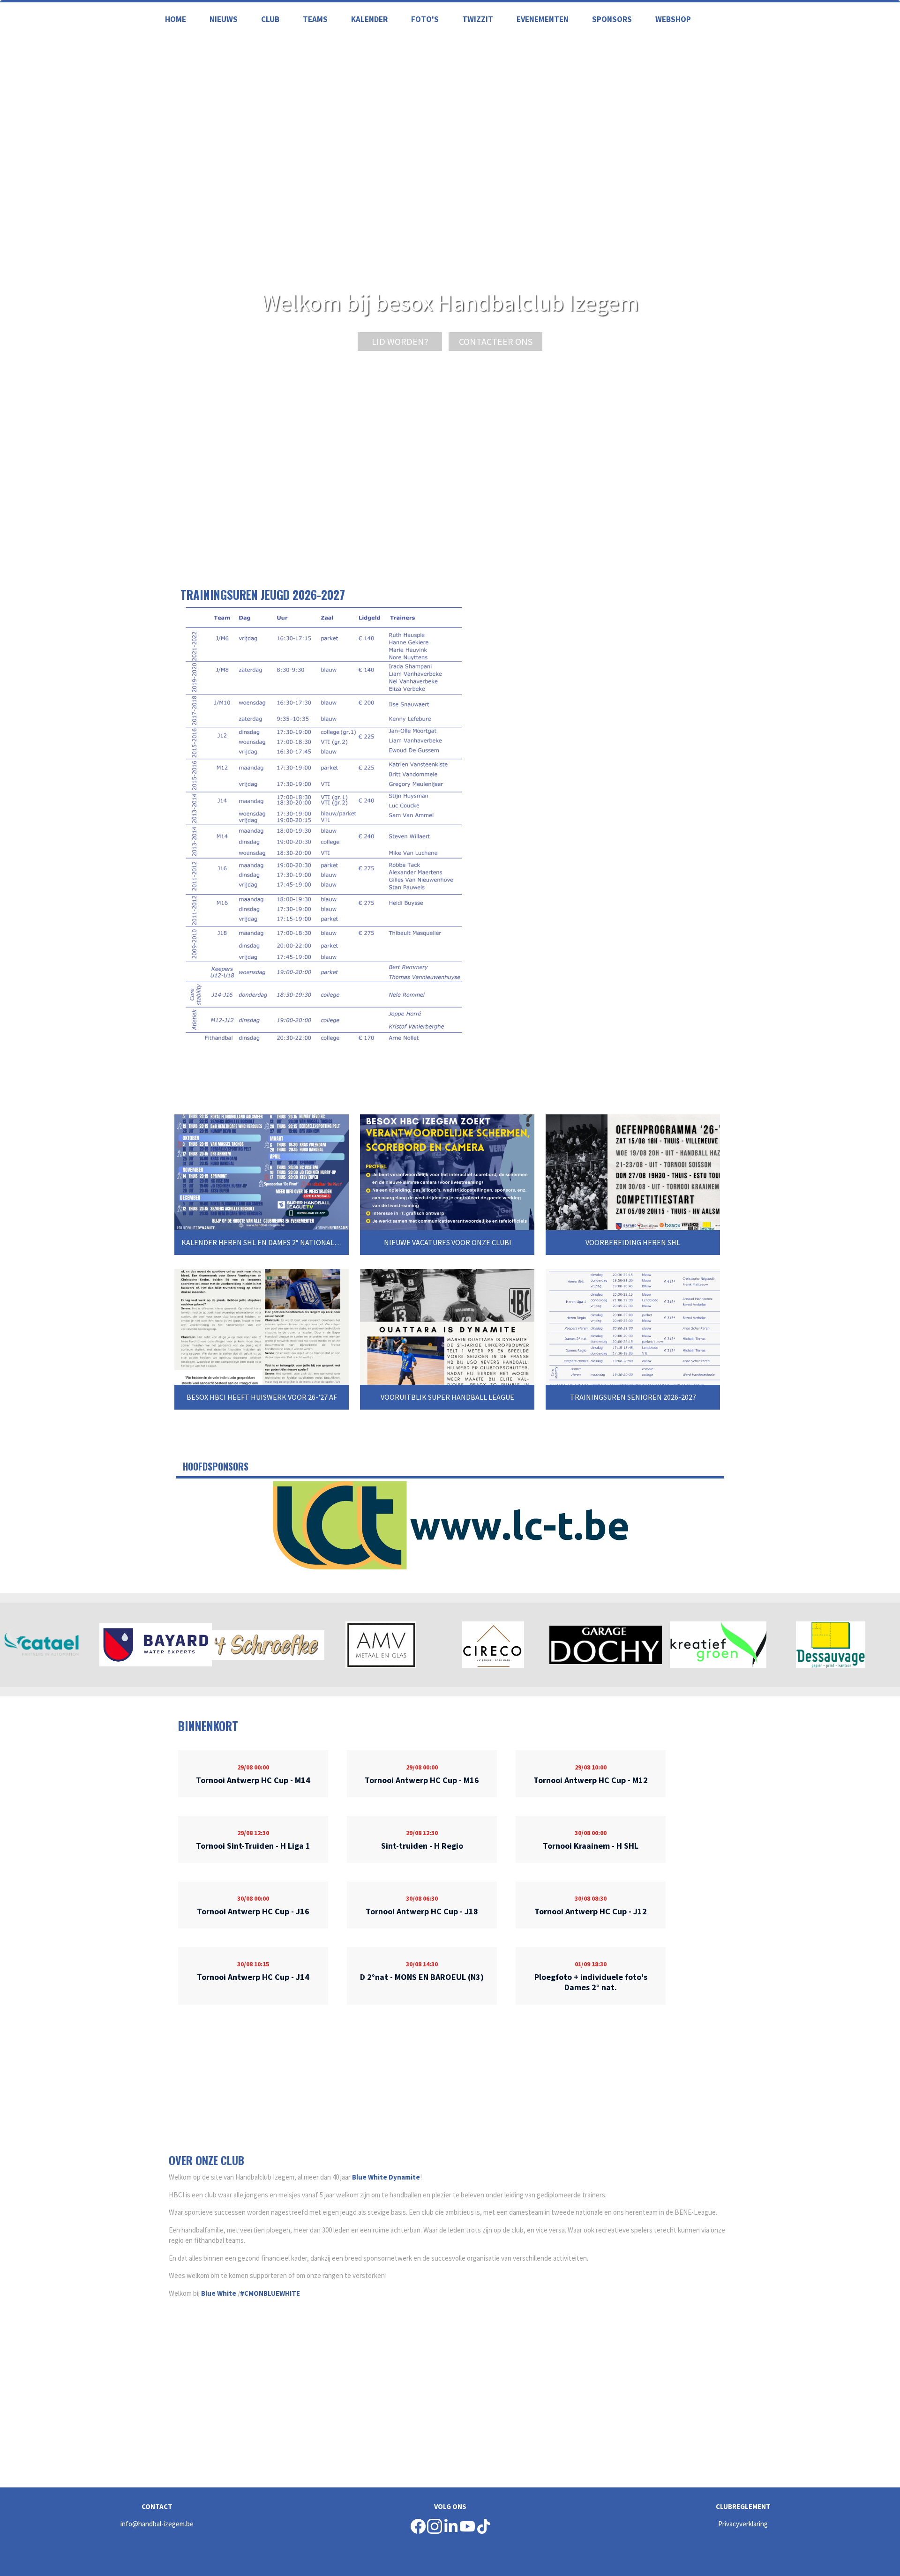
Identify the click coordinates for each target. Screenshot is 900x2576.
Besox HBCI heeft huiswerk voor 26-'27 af (262, 1397)
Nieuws (224, 19)
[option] (450, 1525)
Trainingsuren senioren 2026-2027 (633, 1397)
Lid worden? (400, 341)
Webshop (673, 19)
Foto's (425, 19)
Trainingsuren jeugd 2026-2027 (263, 594)
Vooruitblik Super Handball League (447, 1397)
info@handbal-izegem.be (157, 2524)
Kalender (369, 19)
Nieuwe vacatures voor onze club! (447, 1242)
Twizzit (478, 19)
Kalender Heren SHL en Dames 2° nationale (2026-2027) (280, 1242)
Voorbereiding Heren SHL (633, 1242)
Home (176, 19)
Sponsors (612, 19)
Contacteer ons (496, 341)
